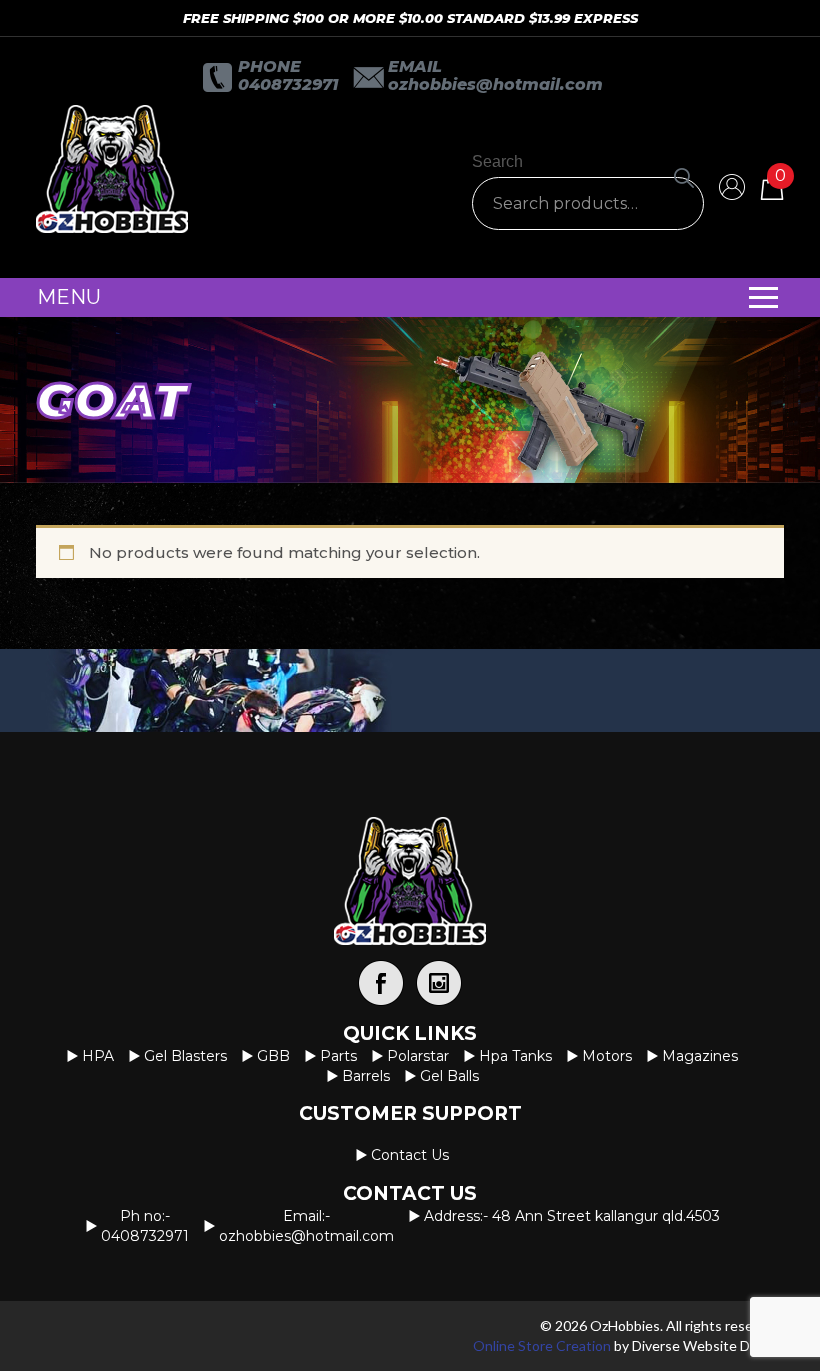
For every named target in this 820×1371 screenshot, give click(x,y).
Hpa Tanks (515, 1056)
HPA (98, 1056)
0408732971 (288, 84)
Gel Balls (449, 1076)
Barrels (366, 1076)
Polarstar (418, 1056)
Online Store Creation (542, 1345)
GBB (273, 1056)
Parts (338, 1056)
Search (497, 161)
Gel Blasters (185, 1056)
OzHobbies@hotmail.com (495, 84)
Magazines (700, 1056)
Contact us (410, 1155)
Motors (607, 1056)
